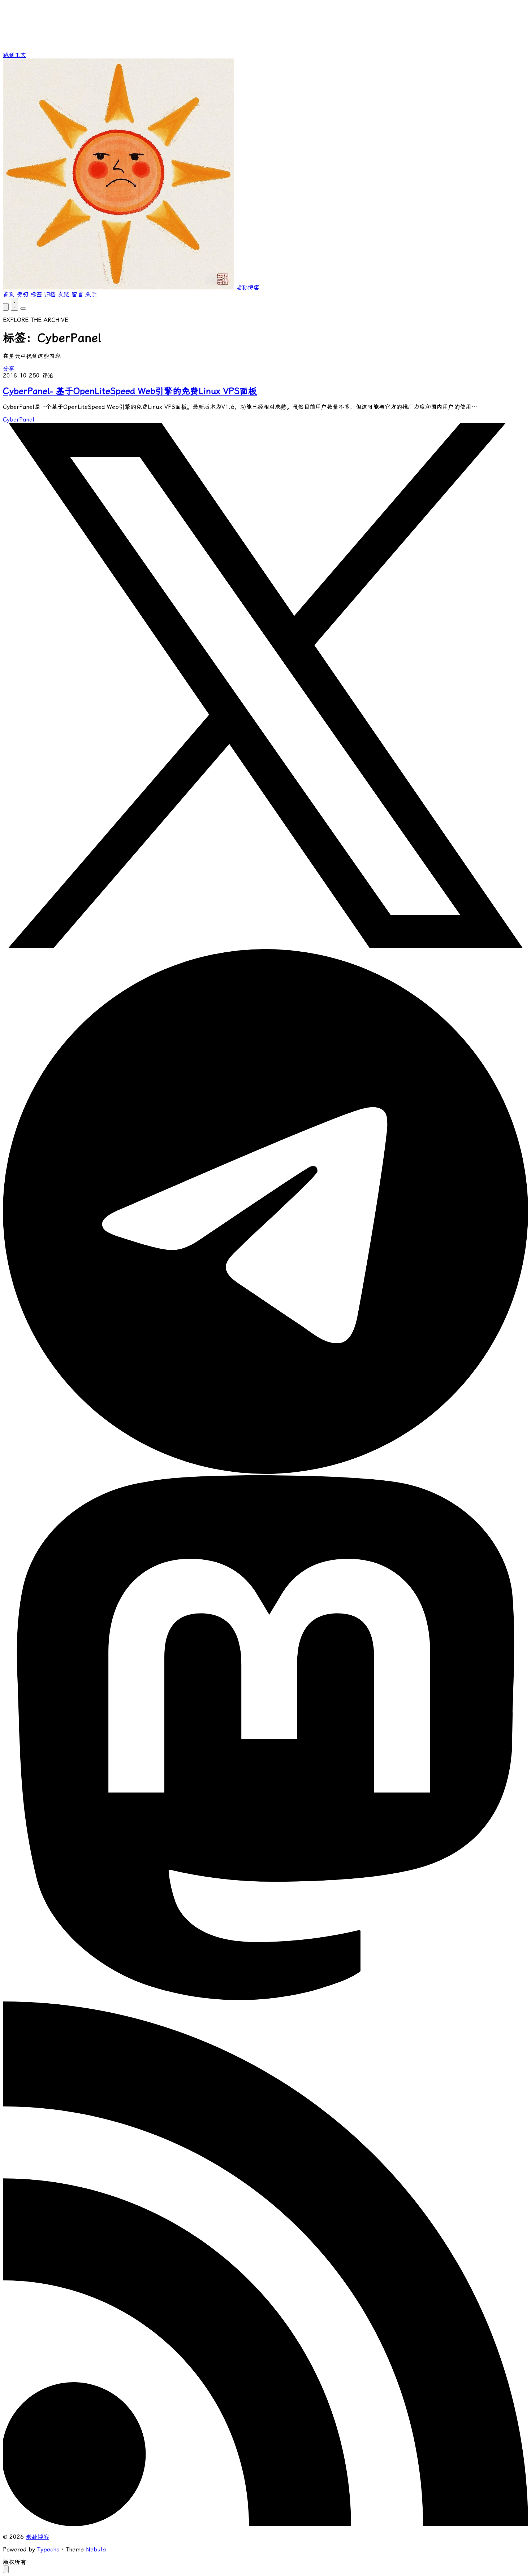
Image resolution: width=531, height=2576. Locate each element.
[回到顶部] (6, 2569)
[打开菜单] (23, 309)
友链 (64, 294)
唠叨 (22, 294)
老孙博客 (38, 2537)
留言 (77, 294)
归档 (50, 294)
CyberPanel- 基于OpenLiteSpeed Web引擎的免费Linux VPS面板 (130, 391)
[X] (265, 946)
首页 (9, 294)
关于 (91, 294)
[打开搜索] (6, 307)
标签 (36, 294)
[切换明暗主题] (14, 304)
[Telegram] (265, 1472)
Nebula (96, 2549)
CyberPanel (19, 420)
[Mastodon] (265, 1998)
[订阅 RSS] (265, 2524)
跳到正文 (14, 55)
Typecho (48, 2549)
